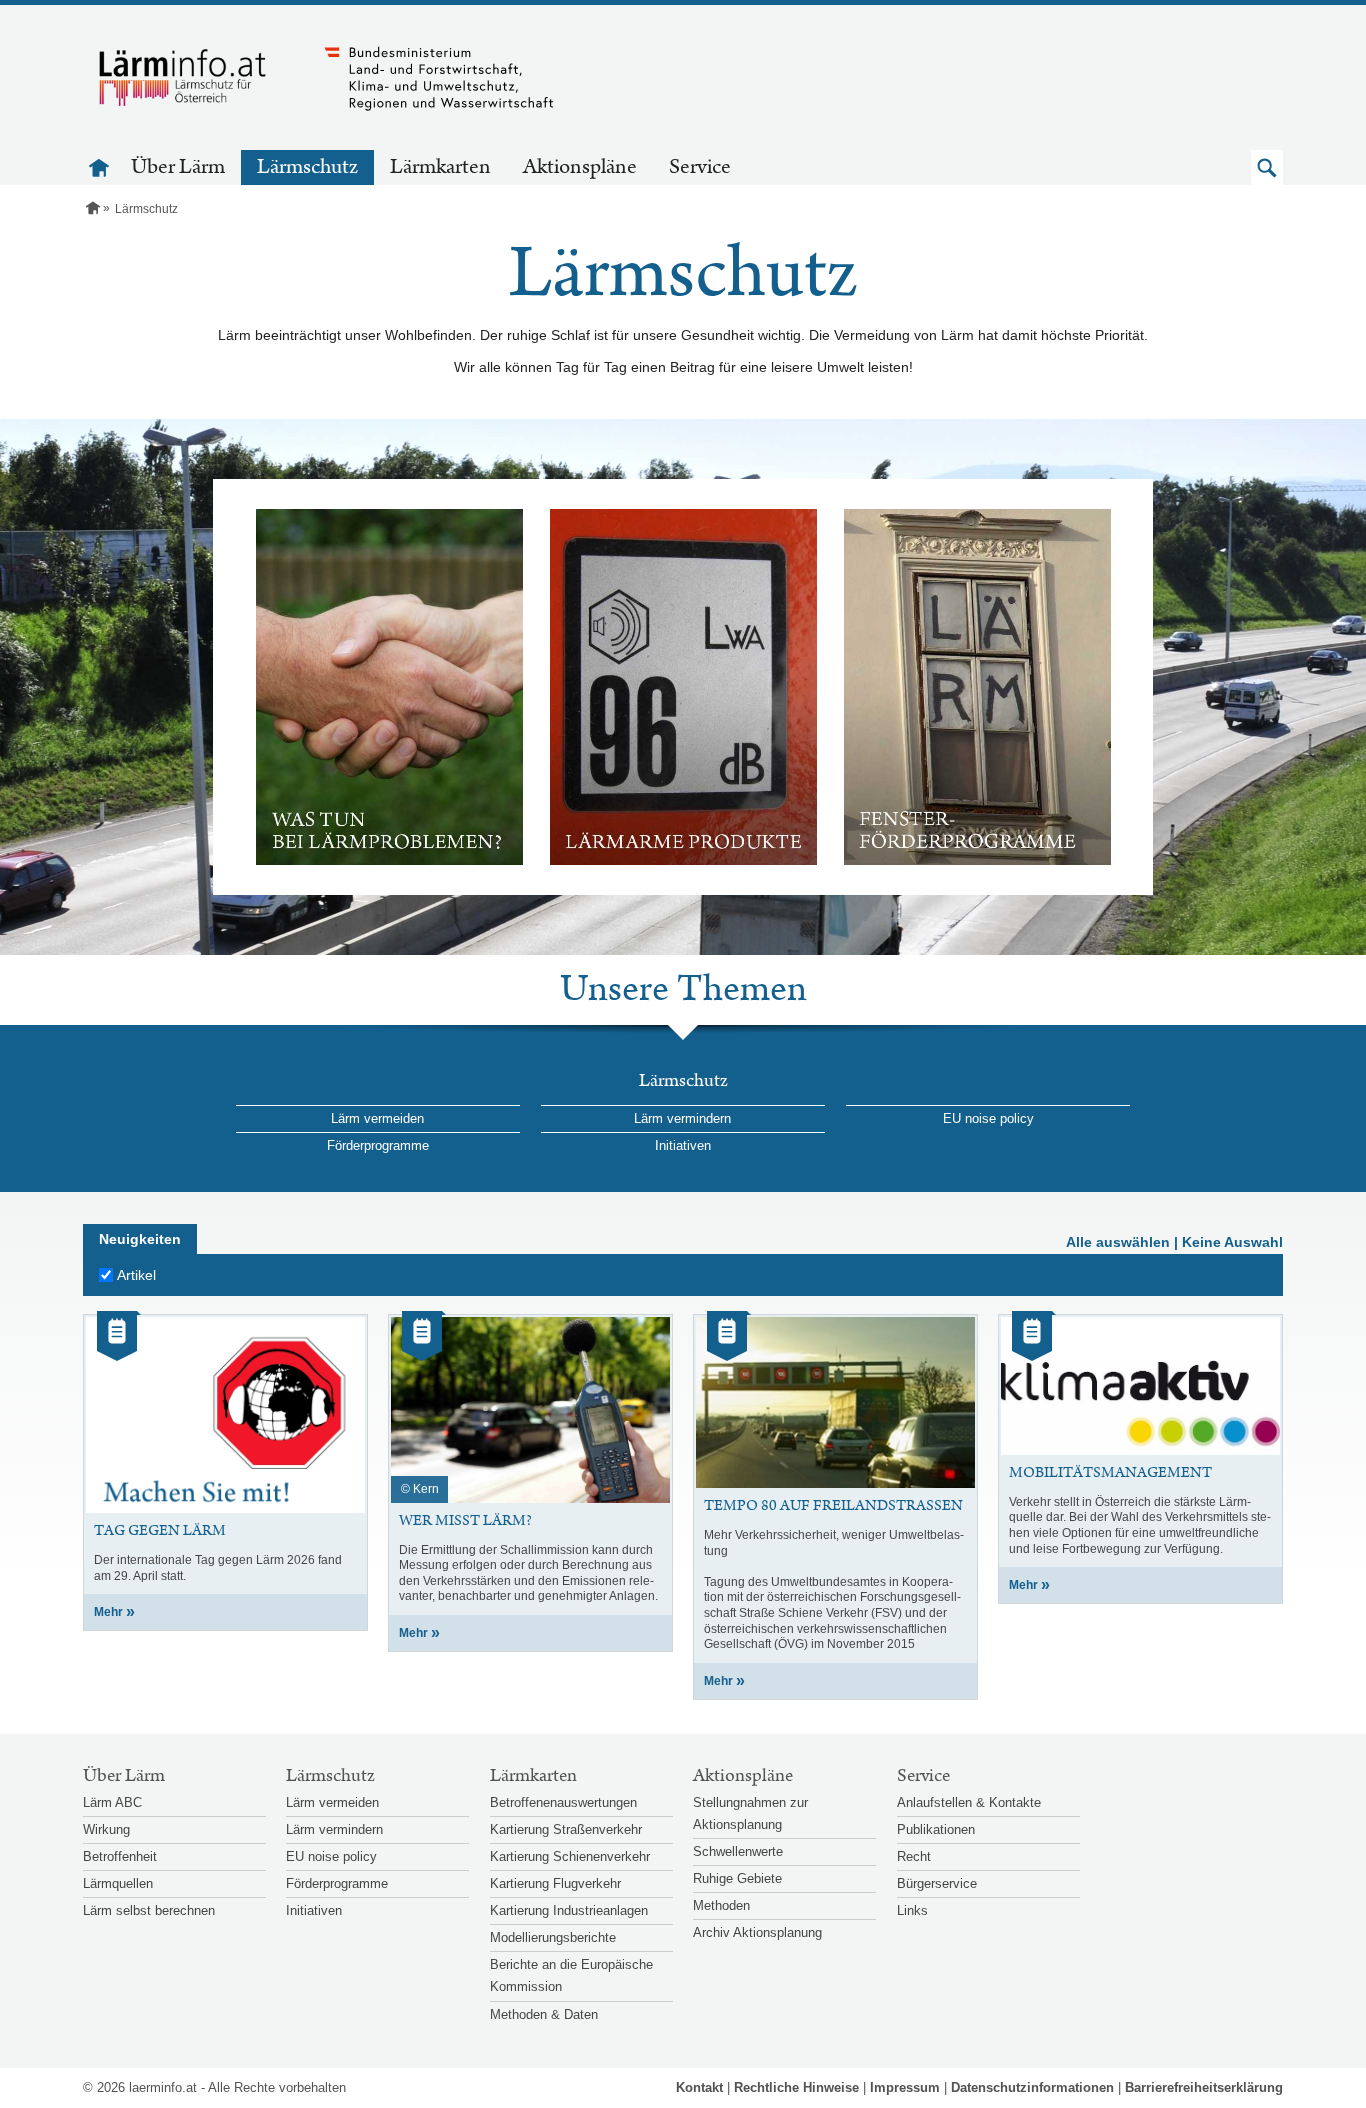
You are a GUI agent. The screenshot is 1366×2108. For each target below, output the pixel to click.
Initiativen (683, 1145)
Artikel (136, 1275)
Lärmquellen (118, 1883)
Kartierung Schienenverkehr (570, 1856)
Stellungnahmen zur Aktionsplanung (750, 1813)
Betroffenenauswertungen (563, 1802)
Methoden (721, 1905)
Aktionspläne (580, 167)
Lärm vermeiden (377, 1118)
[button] (1267, 167)
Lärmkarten (440, 167)
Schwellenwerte (738, 1851)
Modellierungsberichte (553, 1937)
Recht (914, 1856)
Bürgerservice (937, 1883)
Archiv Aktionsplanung (757, 1932)
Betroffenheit (120, 1856)
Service (700, 167)
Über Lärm (178, 167)
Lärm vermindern (682, 1118)
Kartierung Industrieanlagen (569, 1910)
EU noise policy (988, 1118)
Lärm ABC (112, 1802)
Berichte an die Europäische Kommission (571, 1975)
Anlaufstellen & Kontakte (969, 1802)
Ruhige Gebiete (737, 1878)
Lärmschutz (307, 167)
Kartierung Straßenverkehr (566, 1829)
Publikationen (936, 1829)
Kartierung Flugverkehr (555, 1883)
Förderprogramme (378, 1145)
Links (912, 1910)
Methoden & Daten (544, 2014)
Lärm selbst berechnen (149, 1910)
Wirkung (106, 1829)
